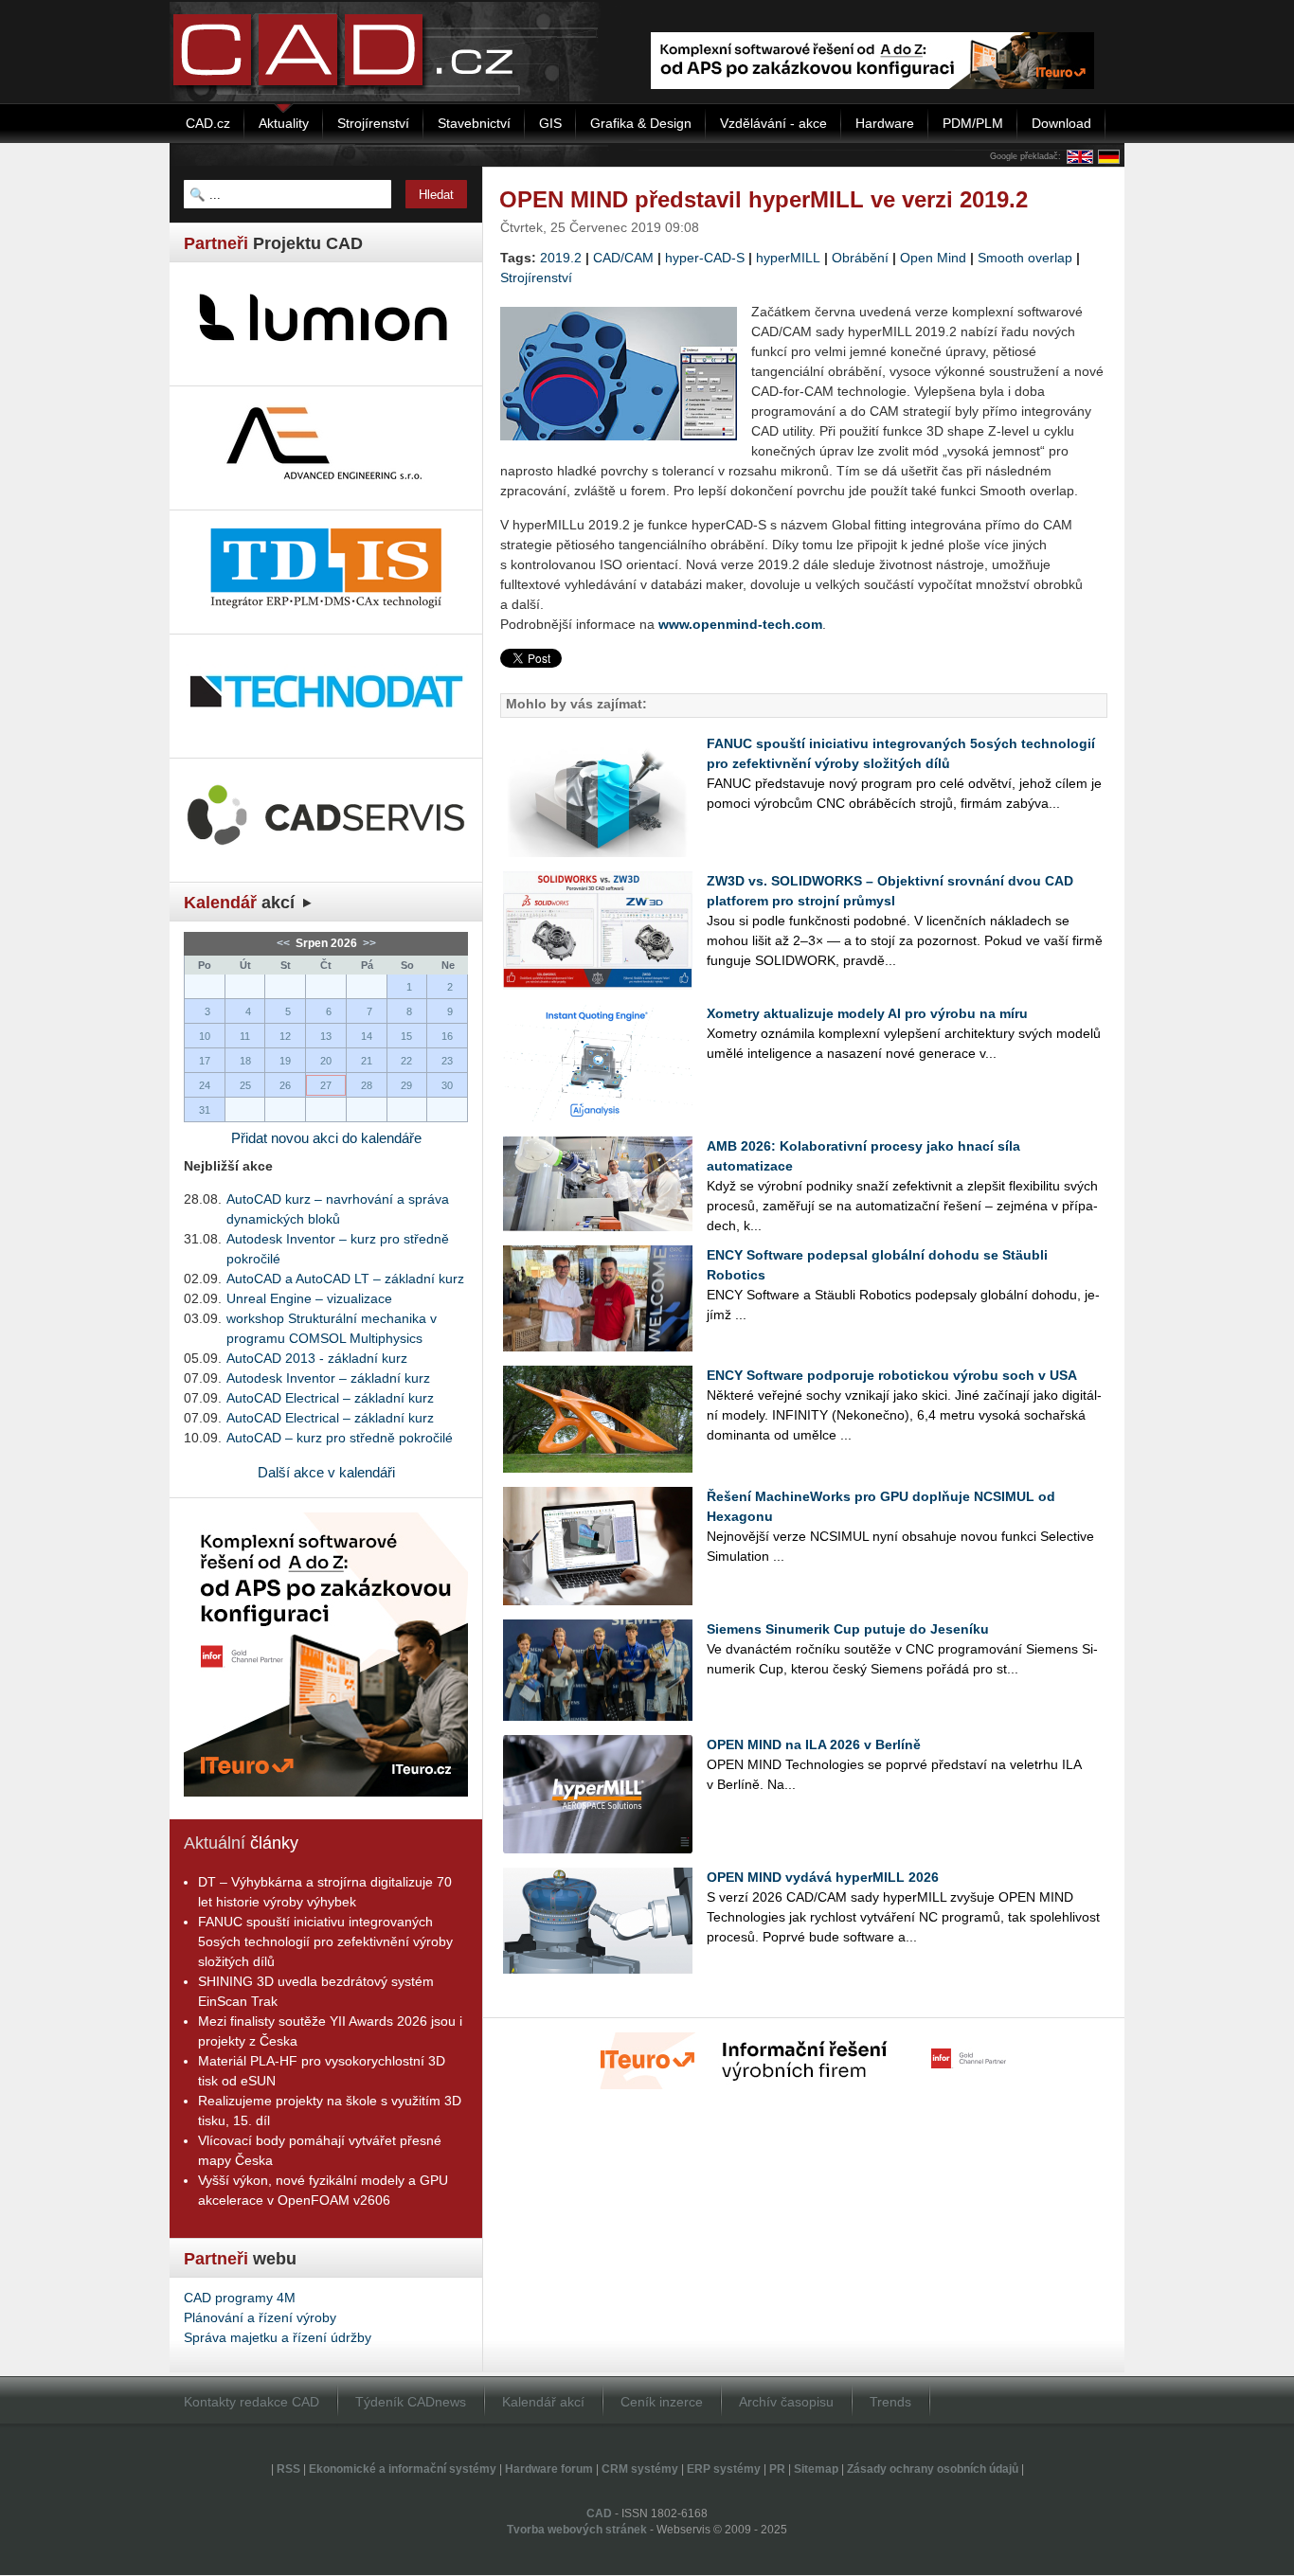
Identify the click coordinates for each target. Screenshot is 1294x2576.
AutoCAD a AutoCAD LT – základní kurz (345, 1279)
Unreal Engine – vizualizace (309, 1298)
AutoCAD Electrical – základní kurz (330, 1398)
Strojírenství (536, 277)
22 (406, 1061)
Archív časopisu (786, 2402)
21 (367, 1061)
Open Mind (933, 258)
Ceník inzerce (662, 2402)
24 (205, 1085)
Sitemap (816, 2469)
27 (326, 1085)
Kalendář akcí (543, 2402)
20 (326, 1061)
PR (777, 2469)
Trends (890, 2402)
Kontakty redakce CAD (252, 2402)
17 (205, 1061)
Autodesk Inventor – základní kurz (328, 1378)
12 (285, 1036)
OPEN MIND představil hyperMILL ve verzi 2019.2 (764, 199)
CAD (599, 2513)
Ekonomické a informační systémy (403, 2469)
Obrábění (860, 258)
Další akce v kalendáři (326, 1472)
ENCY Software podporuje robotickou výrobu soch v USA (892, 1375)
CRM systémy (640, 2469)
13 (326, 1036)
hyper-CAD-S (705, 258)
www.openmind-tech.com (740, 624)
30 (447, 1085)
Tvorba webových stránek (577, 2530)
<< (285, 943)
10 (205, 1036)
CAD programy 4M (240, 2298)
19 (285, 1061)
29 (406, 1085)
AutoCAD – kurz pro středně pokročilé (340, 1438)
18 (245, 1061)
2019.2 (561, 258)
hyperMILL (788, 258)
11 (245, 1036)
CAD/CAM (623, 258)
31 (205, 1110)
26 (285, 1085)
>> (368, 943)
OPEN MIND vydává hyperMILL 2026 (823, 1877)
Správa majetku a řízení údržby (278, 2337)
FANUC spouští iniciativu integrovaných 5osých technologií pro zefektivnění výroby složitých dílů (325, 1941)
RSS (288, 2469)
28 (367, 1085)
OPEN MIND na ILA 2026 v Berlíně (814, 1744)
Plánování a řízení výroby (260, 2317)
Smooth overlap (1025, 258)
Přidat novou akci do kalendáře (326, 1138)
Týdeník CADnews (411, 2402)
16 (447, 1036)
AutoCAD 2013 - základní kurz (317, 1358)
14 (367, 1036)
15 (406, 1036)
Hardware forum (549, 2469)
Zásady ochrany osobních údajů (933, 2469)
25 (245, 1085)
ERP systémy (724, 2469)
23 (447, 1061)
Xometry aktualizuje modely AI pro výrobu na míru (867, 1013)
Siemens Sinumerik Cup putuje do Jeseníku (848, 1629)
